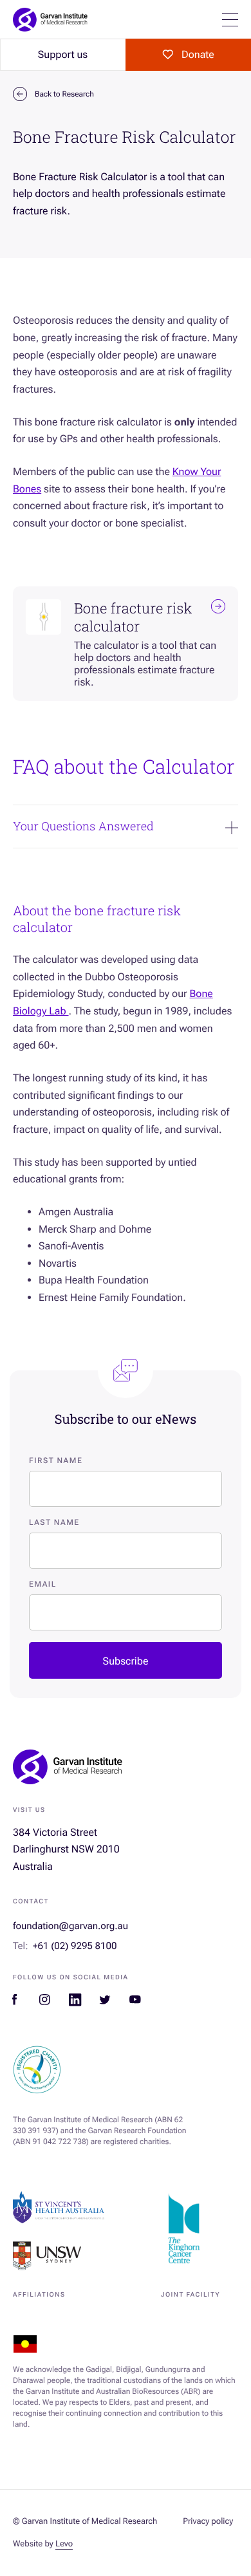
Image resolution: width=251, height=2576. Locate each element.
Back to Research (64, 94)
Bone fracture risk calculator (133, 618)
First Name (56, 1461)
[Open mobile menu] (230, 20)
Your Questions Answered (83, 826)
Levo (64, 2544)
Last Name (54, 1522)
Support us (63, 54)
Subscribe (126, 1661)
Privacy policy (208, 2522)
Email (43, 1584)
